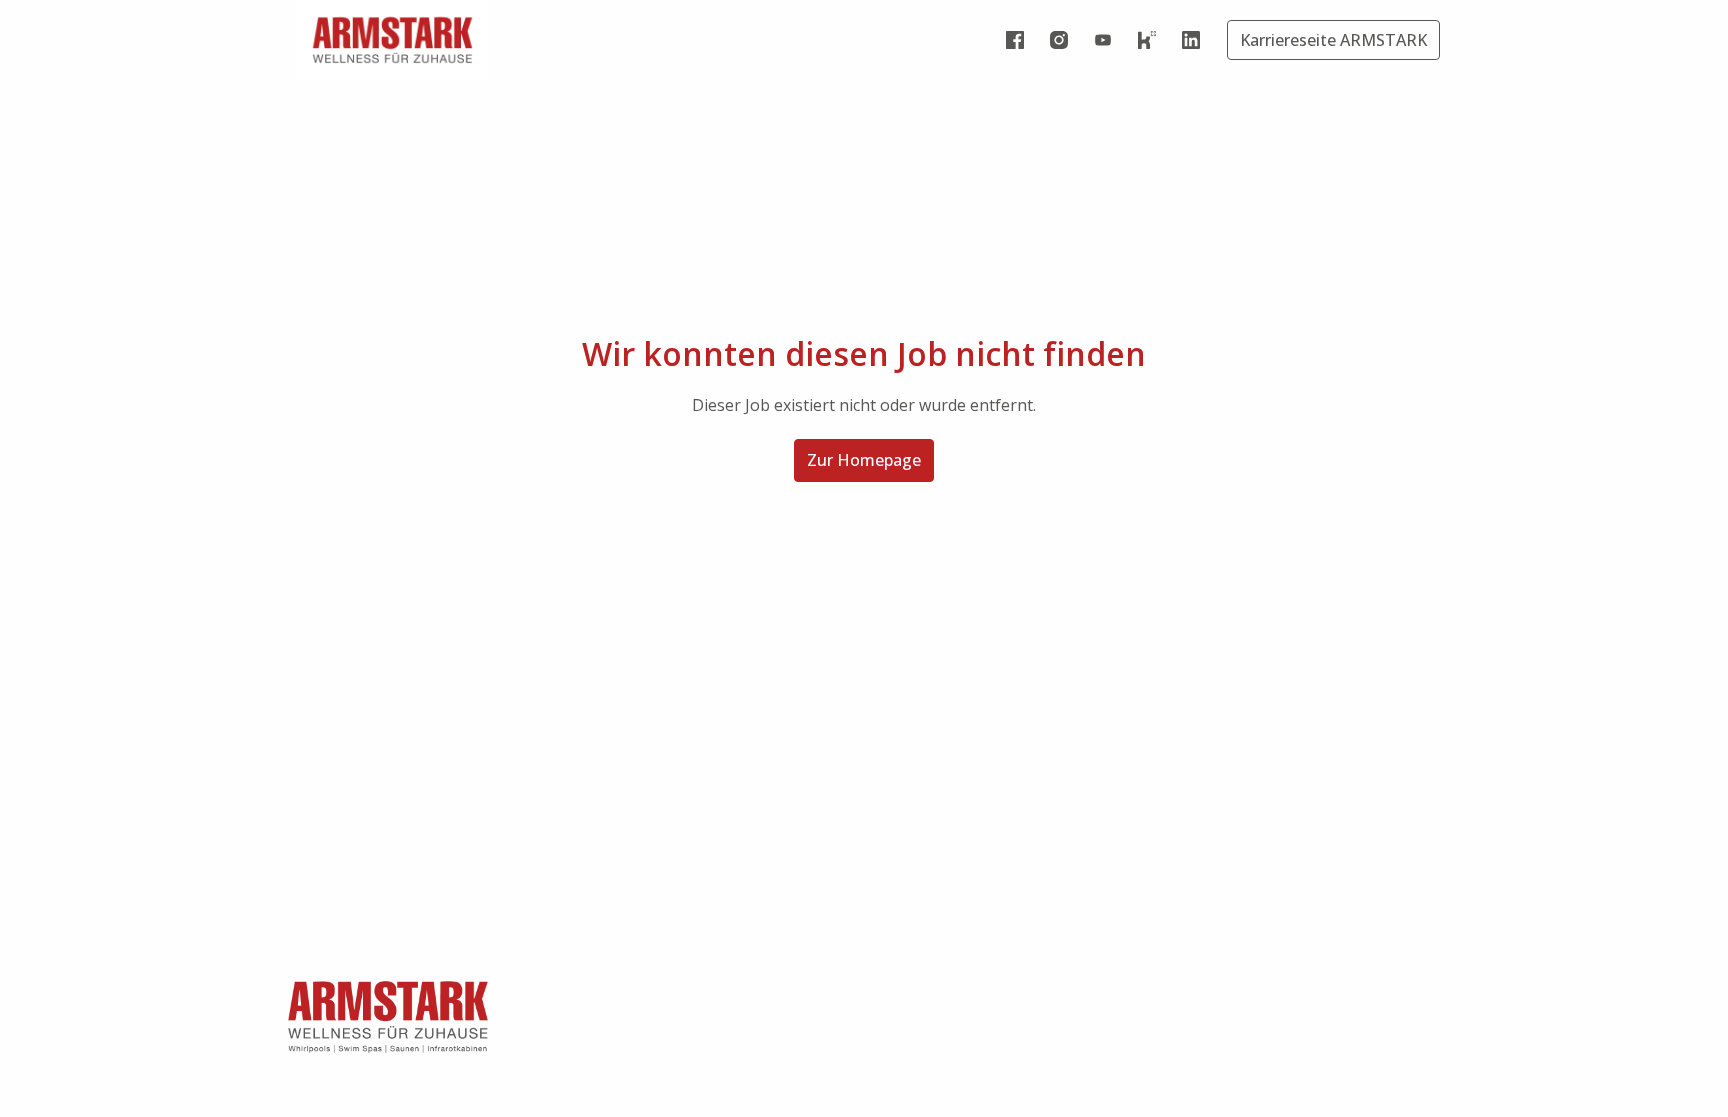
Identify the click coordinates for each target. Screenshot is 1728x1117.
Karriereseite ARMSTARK (1333, 40)
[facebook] (1015, 40)
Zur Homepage (864, 460)
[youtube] (1103, 40)
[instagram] (1059, 40)
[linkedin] (1191, 40)
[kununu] (1147, 40)
